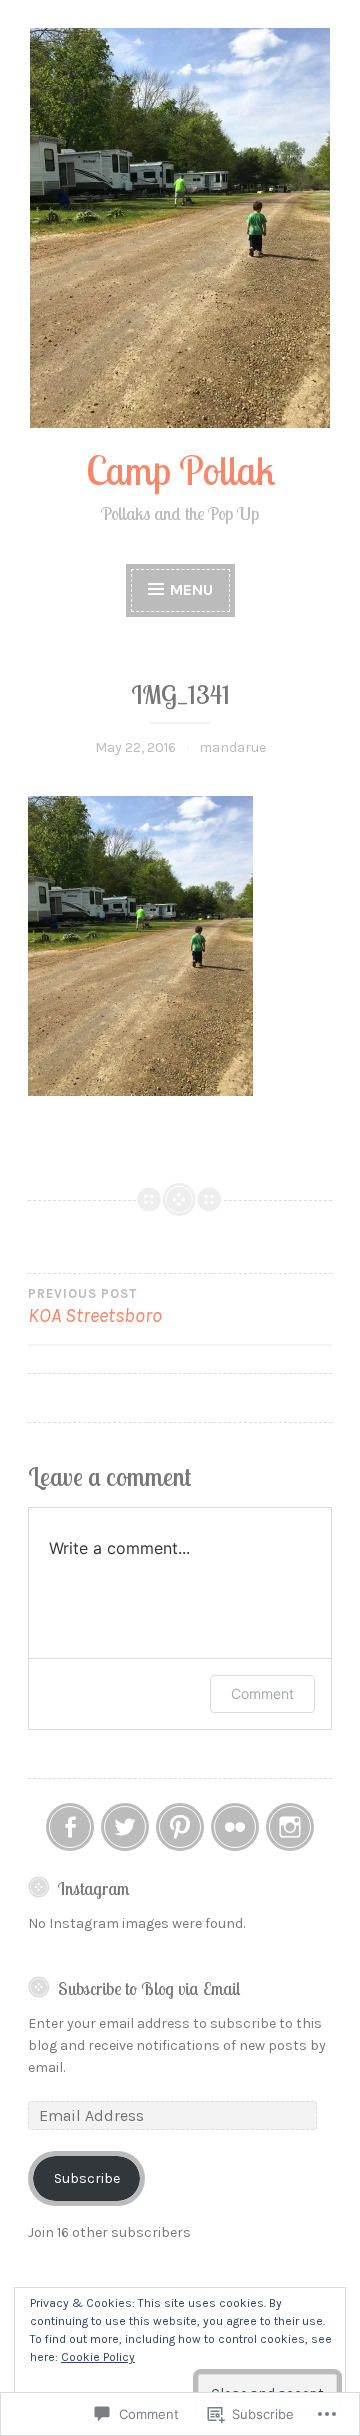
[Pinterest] (180, 1827)
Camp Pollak (180, 470)
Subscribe (87, 2178)
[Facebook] (70, 1827)
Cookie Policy (98, 2357)
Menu (191, 589)
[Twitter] (125, 1827)
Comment (262, 1693)
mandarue (232, 747)
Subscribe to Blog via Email (149, 1988)
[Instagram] (290, 1827)
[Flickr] (235, 1827)
